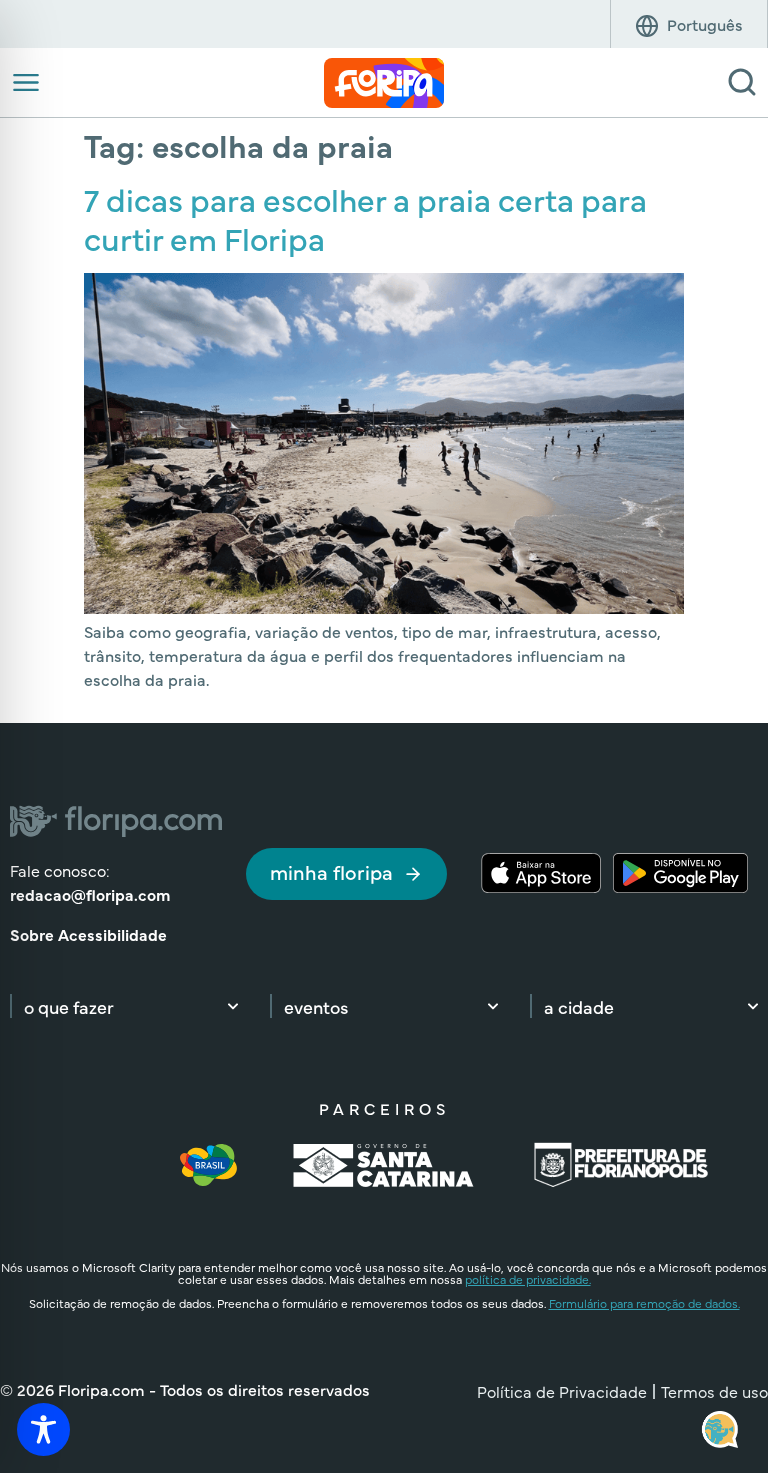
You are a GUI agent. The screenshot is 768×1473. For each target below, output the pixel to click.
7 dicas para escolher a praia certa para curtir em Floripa (365, 217)
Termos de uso (714, 1391)
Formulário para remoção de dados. (644, 1303)
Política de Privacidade (562, 1391)
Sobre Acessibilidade (88, 934)
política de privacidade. (528, 1279)
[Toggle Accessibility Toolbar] (43, 1429)
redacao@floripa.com (90, 894)
